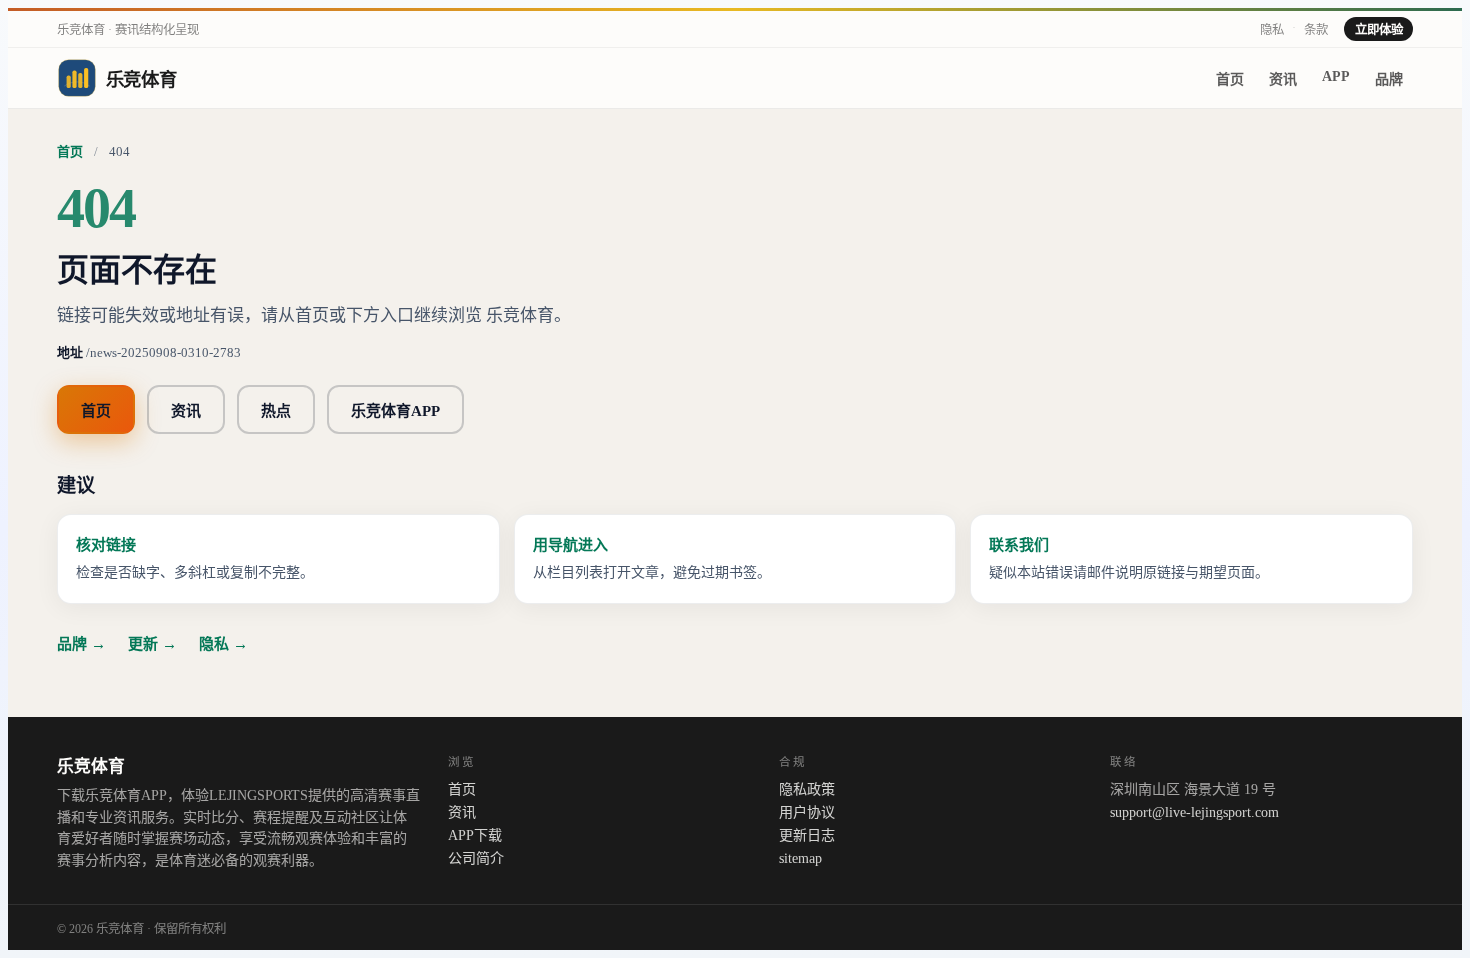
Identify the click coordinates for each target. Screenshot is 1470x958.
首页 (1230, 79)
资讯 (1283, 79)
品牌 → (81, 644)
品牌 (1389, 79)
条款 (1316, 30)
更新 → (152, 644)
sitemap (800, 858)
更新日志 (807, 835)
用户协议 (807, 812)
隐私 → (223, 644)
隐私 (1272, 30)
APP (1336, 76)
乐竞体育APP (395, 411)
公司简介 (476, 858)
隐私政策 (807, 789)
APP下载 (475, 835)
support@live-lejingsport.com (1194, 812)
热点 (276, 411)
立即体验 (1379, 30)
